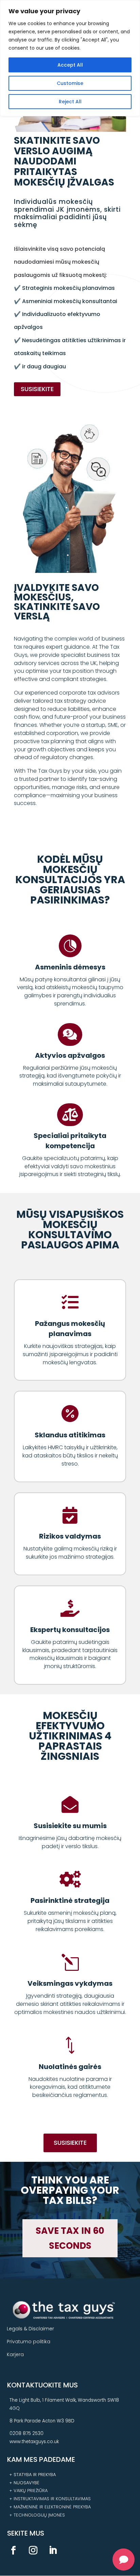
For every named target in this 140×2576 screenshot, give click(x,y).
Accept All (70, 65)
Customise (70, 83)
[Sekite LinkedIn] (53, 2551)
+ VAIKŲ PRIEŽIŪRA (28, 2491)
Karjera (15, 2354)
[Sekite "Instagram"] (33, 2551)
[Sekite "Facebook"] (13, 2551)
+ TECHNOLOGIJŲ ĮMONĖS (37, 2515)
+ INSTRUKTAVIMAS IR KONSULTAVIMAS (50, 2499)
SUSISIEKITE (37, 389)
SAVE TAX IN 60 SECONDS (70, 2238)
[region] (70, 58)
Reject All (70, 102)
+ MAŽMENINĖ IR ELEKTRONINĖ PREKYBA (50, 2507)
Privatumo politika (29, 2342)
